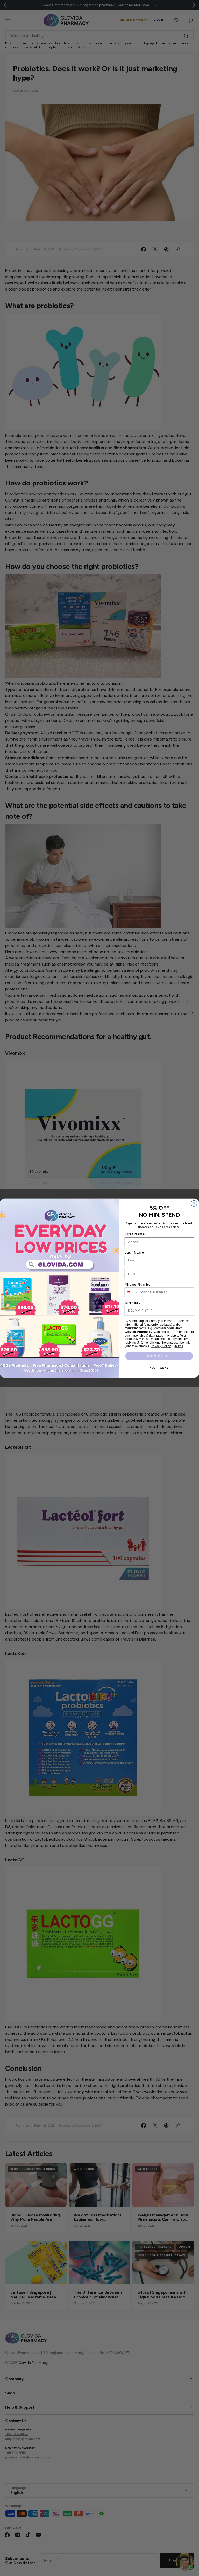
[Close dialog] (194, 1203)
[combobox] (132, 1292)
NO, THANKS (159, 1368)
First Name (135, 1234)
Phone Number (138, 1284)
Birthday (133, 1302)
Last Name (134, 1253)
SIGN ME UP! (159, 1356)
